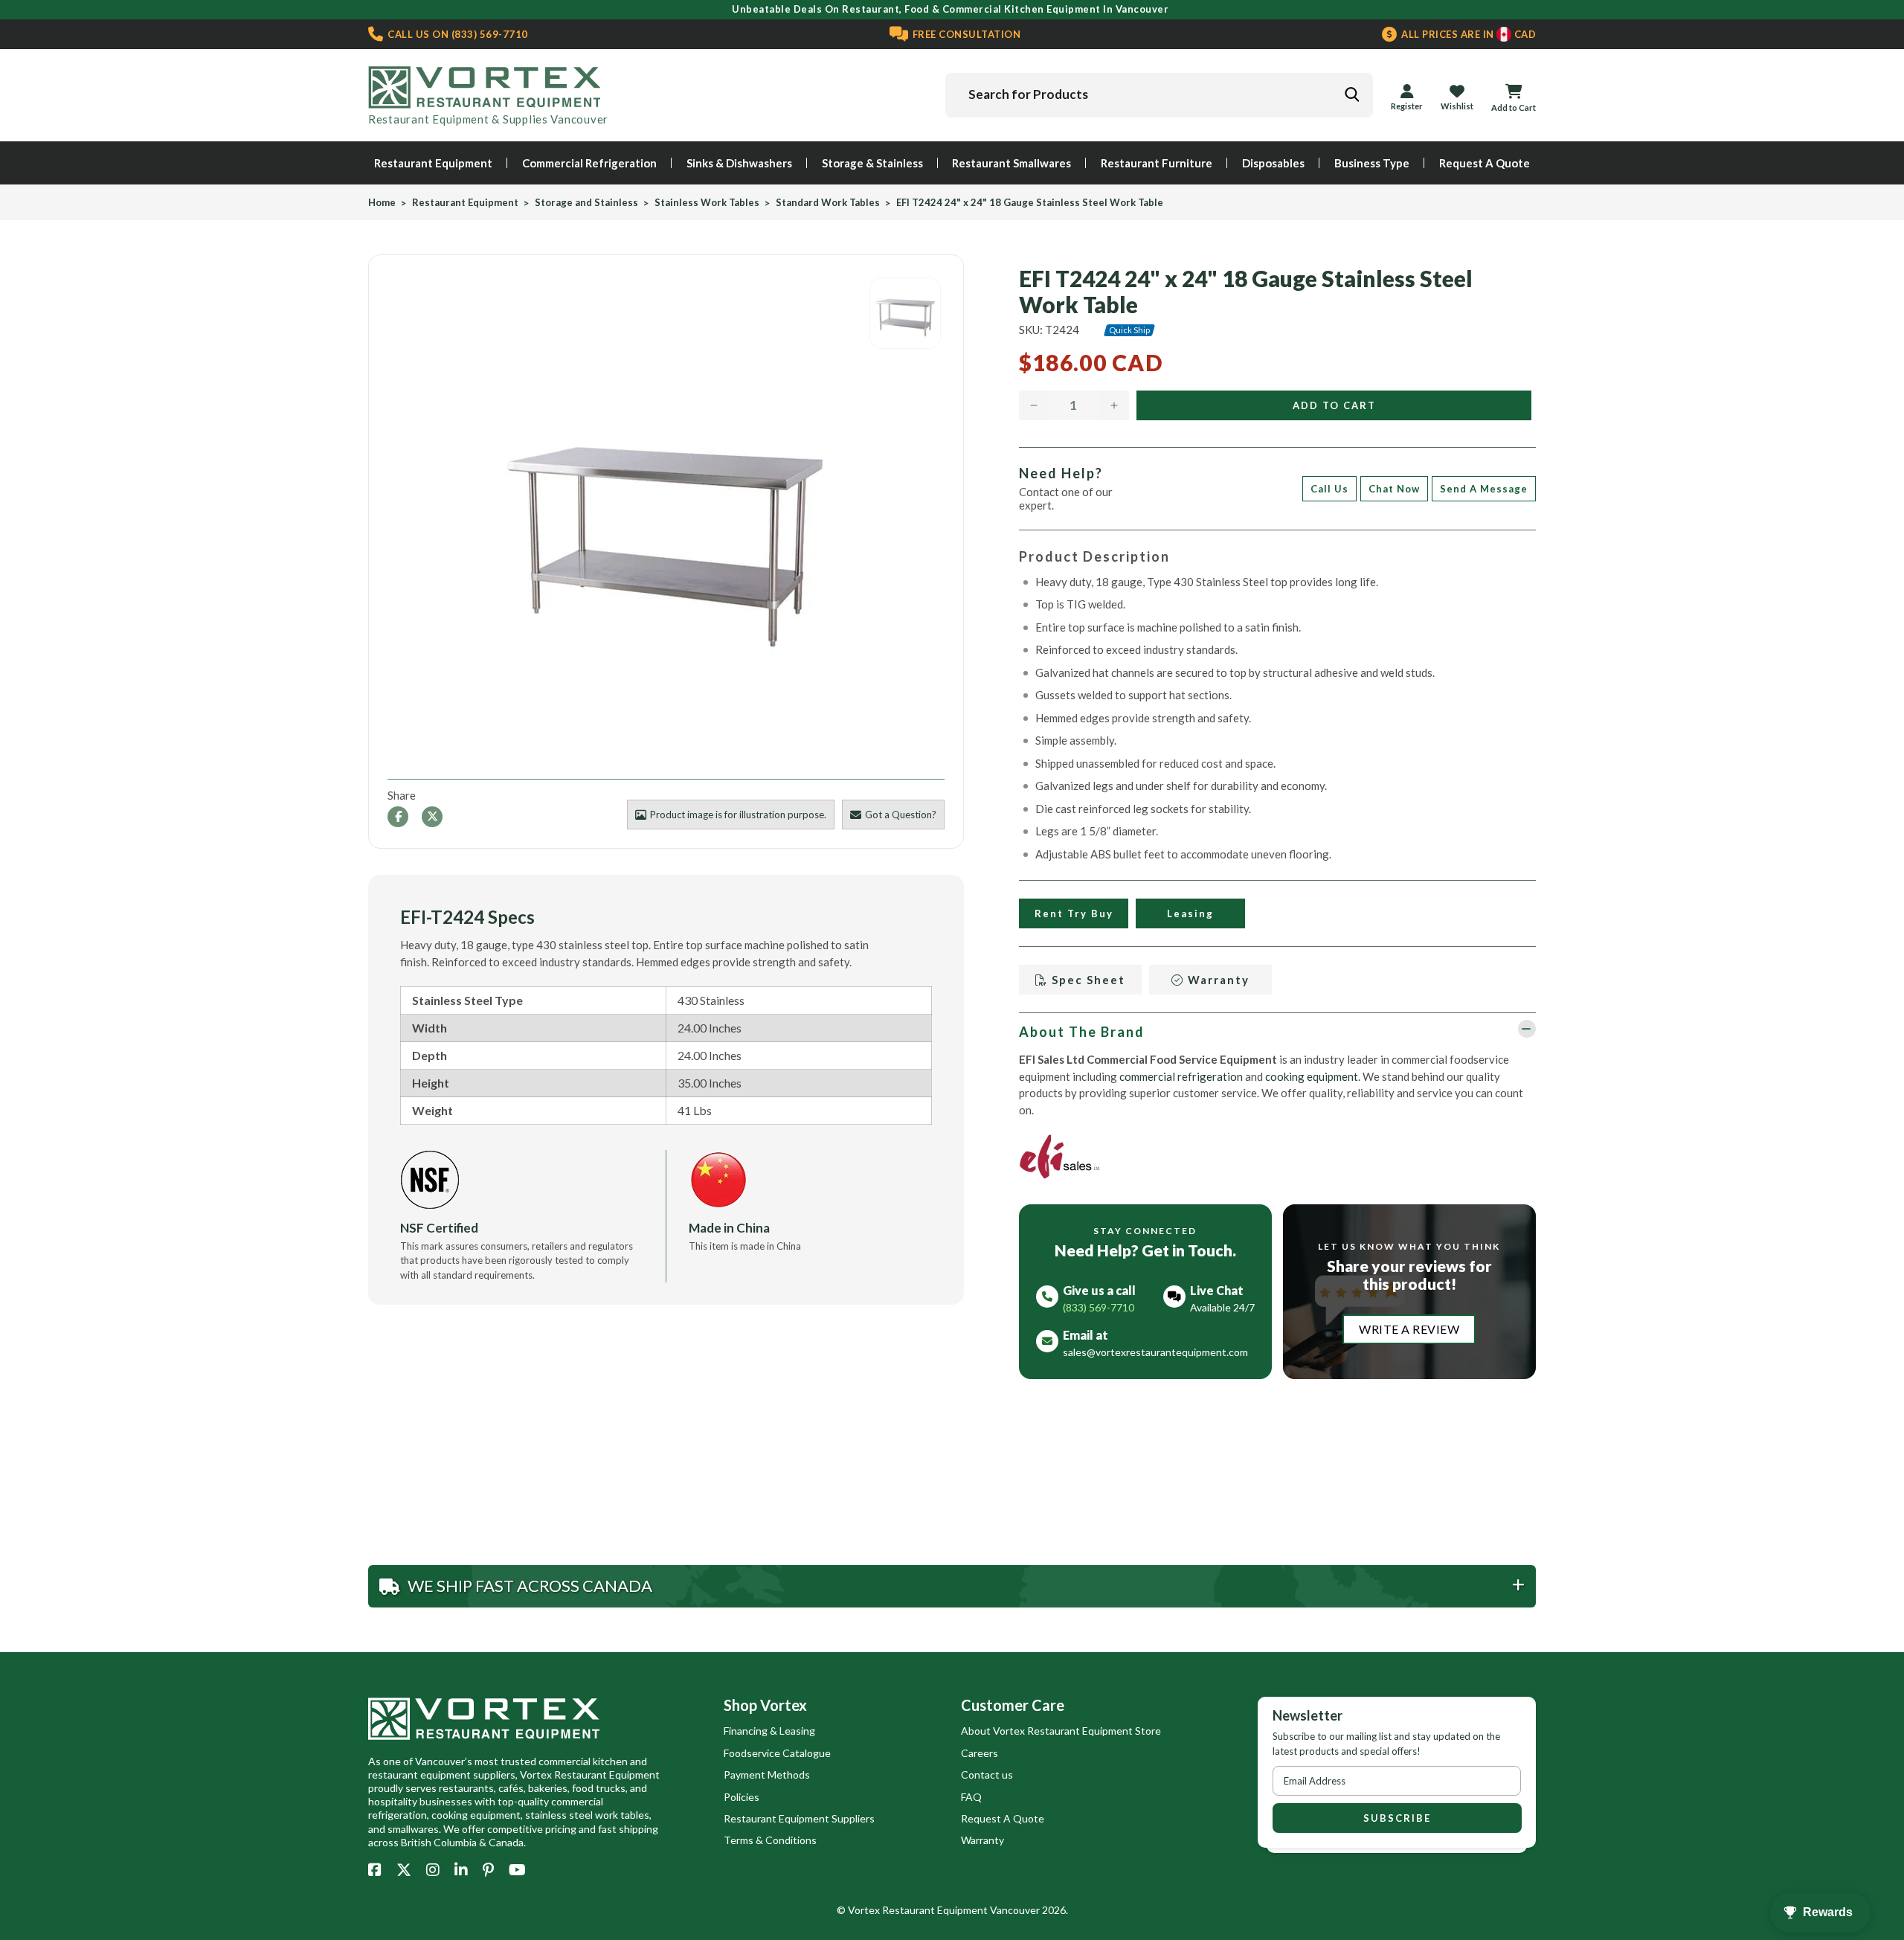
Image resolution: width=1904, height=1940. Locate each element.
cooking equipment (1312, 1076)
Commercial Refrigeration (589, 163)
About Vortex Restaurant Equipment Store (1061, 1731)
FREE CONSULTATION (965, 34)
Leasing (1190, 913)
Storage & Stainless (872, 163)
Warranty (1217, 980)
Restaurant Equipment (433, 163)
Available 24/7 (1222, 1307)
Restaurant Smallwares (1011, 163)
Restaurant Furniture (1157, 163)
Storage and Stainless (586, 203)
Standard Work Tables (828, 203)
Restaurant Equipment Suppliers (799, 1818)
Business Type (1372, 163)
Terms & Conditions (770, 1840)
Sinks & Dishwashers (739, 163)
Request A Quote (1485, 163)
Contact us (987, 1774)
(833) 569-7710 (457, 34)
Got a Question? (901, 815)
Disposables (1273, 163)
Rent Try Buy (1073, 913)
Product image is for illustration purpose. (738, 815)
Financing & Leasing (769, 1731)
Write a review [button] (1409, 1329)
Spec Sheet (1087, 980)
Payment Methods (767, 1774)
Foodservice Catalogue (777, 1753)
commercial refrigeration (1181, 1076)
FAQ (971, 1797)
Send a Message (1484, 489)
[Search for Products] (1351, 94)
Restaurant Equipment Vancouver (961, 1910)
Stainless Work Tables (707, 203)
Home (382, 203)
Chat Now (1394, 489)
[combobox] (1159, 95)
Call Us (1329, 489)
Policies (742, 1797)
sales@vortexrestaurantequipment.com (1155, 1352)
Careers (980, 1753)
